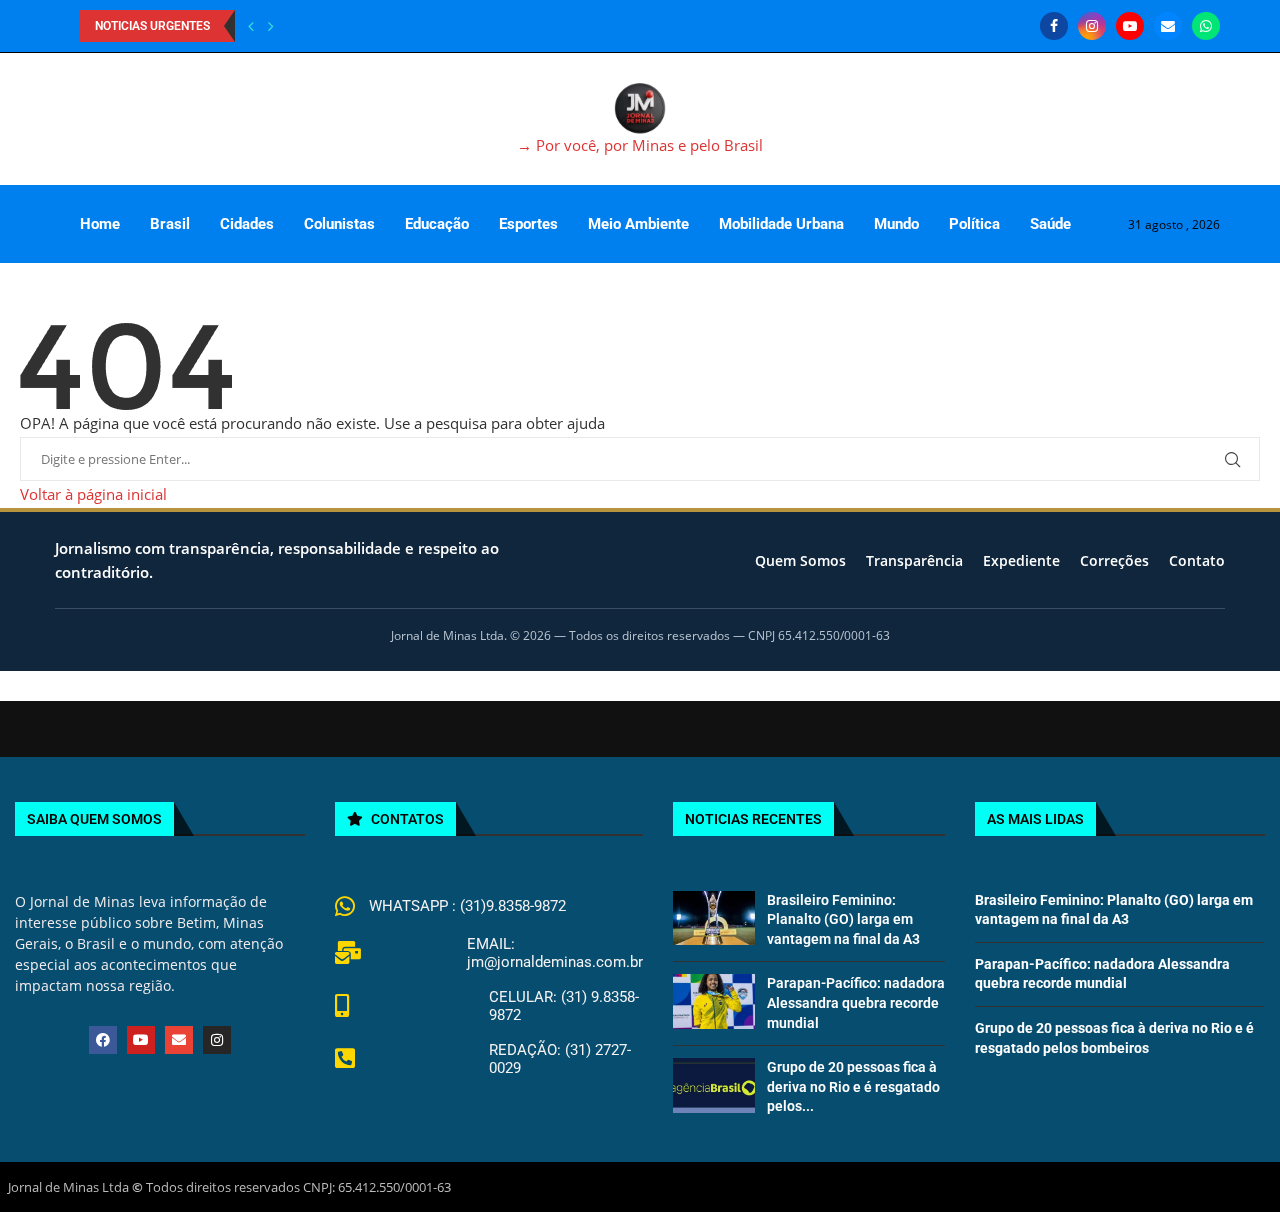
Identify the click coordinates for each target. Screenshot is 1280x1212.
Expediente (1021, 560)
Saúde (1050, 224)
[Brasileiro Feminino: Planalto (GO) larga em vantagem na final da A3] (714, 918)
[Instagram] (1092, 26)
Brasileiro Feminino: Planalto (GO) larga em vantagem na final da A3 (843, 919)
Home (100, 224)
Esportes (528, 224)
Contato (1197, 560)
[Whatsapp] (1206, 26)
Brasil (170, 224)
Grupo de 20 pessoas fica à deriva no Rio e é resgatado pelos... (853, 1086)
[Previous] (251, 26)
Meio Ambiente (638, 224)
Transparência (914, 560)
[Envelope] (179, 1040)
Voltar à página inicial (93, 494)
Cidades (247, 224)
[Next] (271, 26)
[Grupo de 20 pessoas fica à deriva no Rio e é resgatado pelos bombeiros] (714, 1085)
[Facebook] (1054, 26)
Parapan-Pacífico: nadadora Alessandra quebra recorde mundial (856, 1002)
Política (974, 224)
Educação (437, 224)
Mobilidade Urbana (781, 224)
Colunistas (339, 224)
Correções (1114, 560)
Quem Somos (800, 560)
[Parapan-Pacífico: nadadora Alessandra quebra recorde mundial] (714, 1001)
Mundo (896, 224)
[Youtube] (1130, 26)
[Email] (1168, 26)
